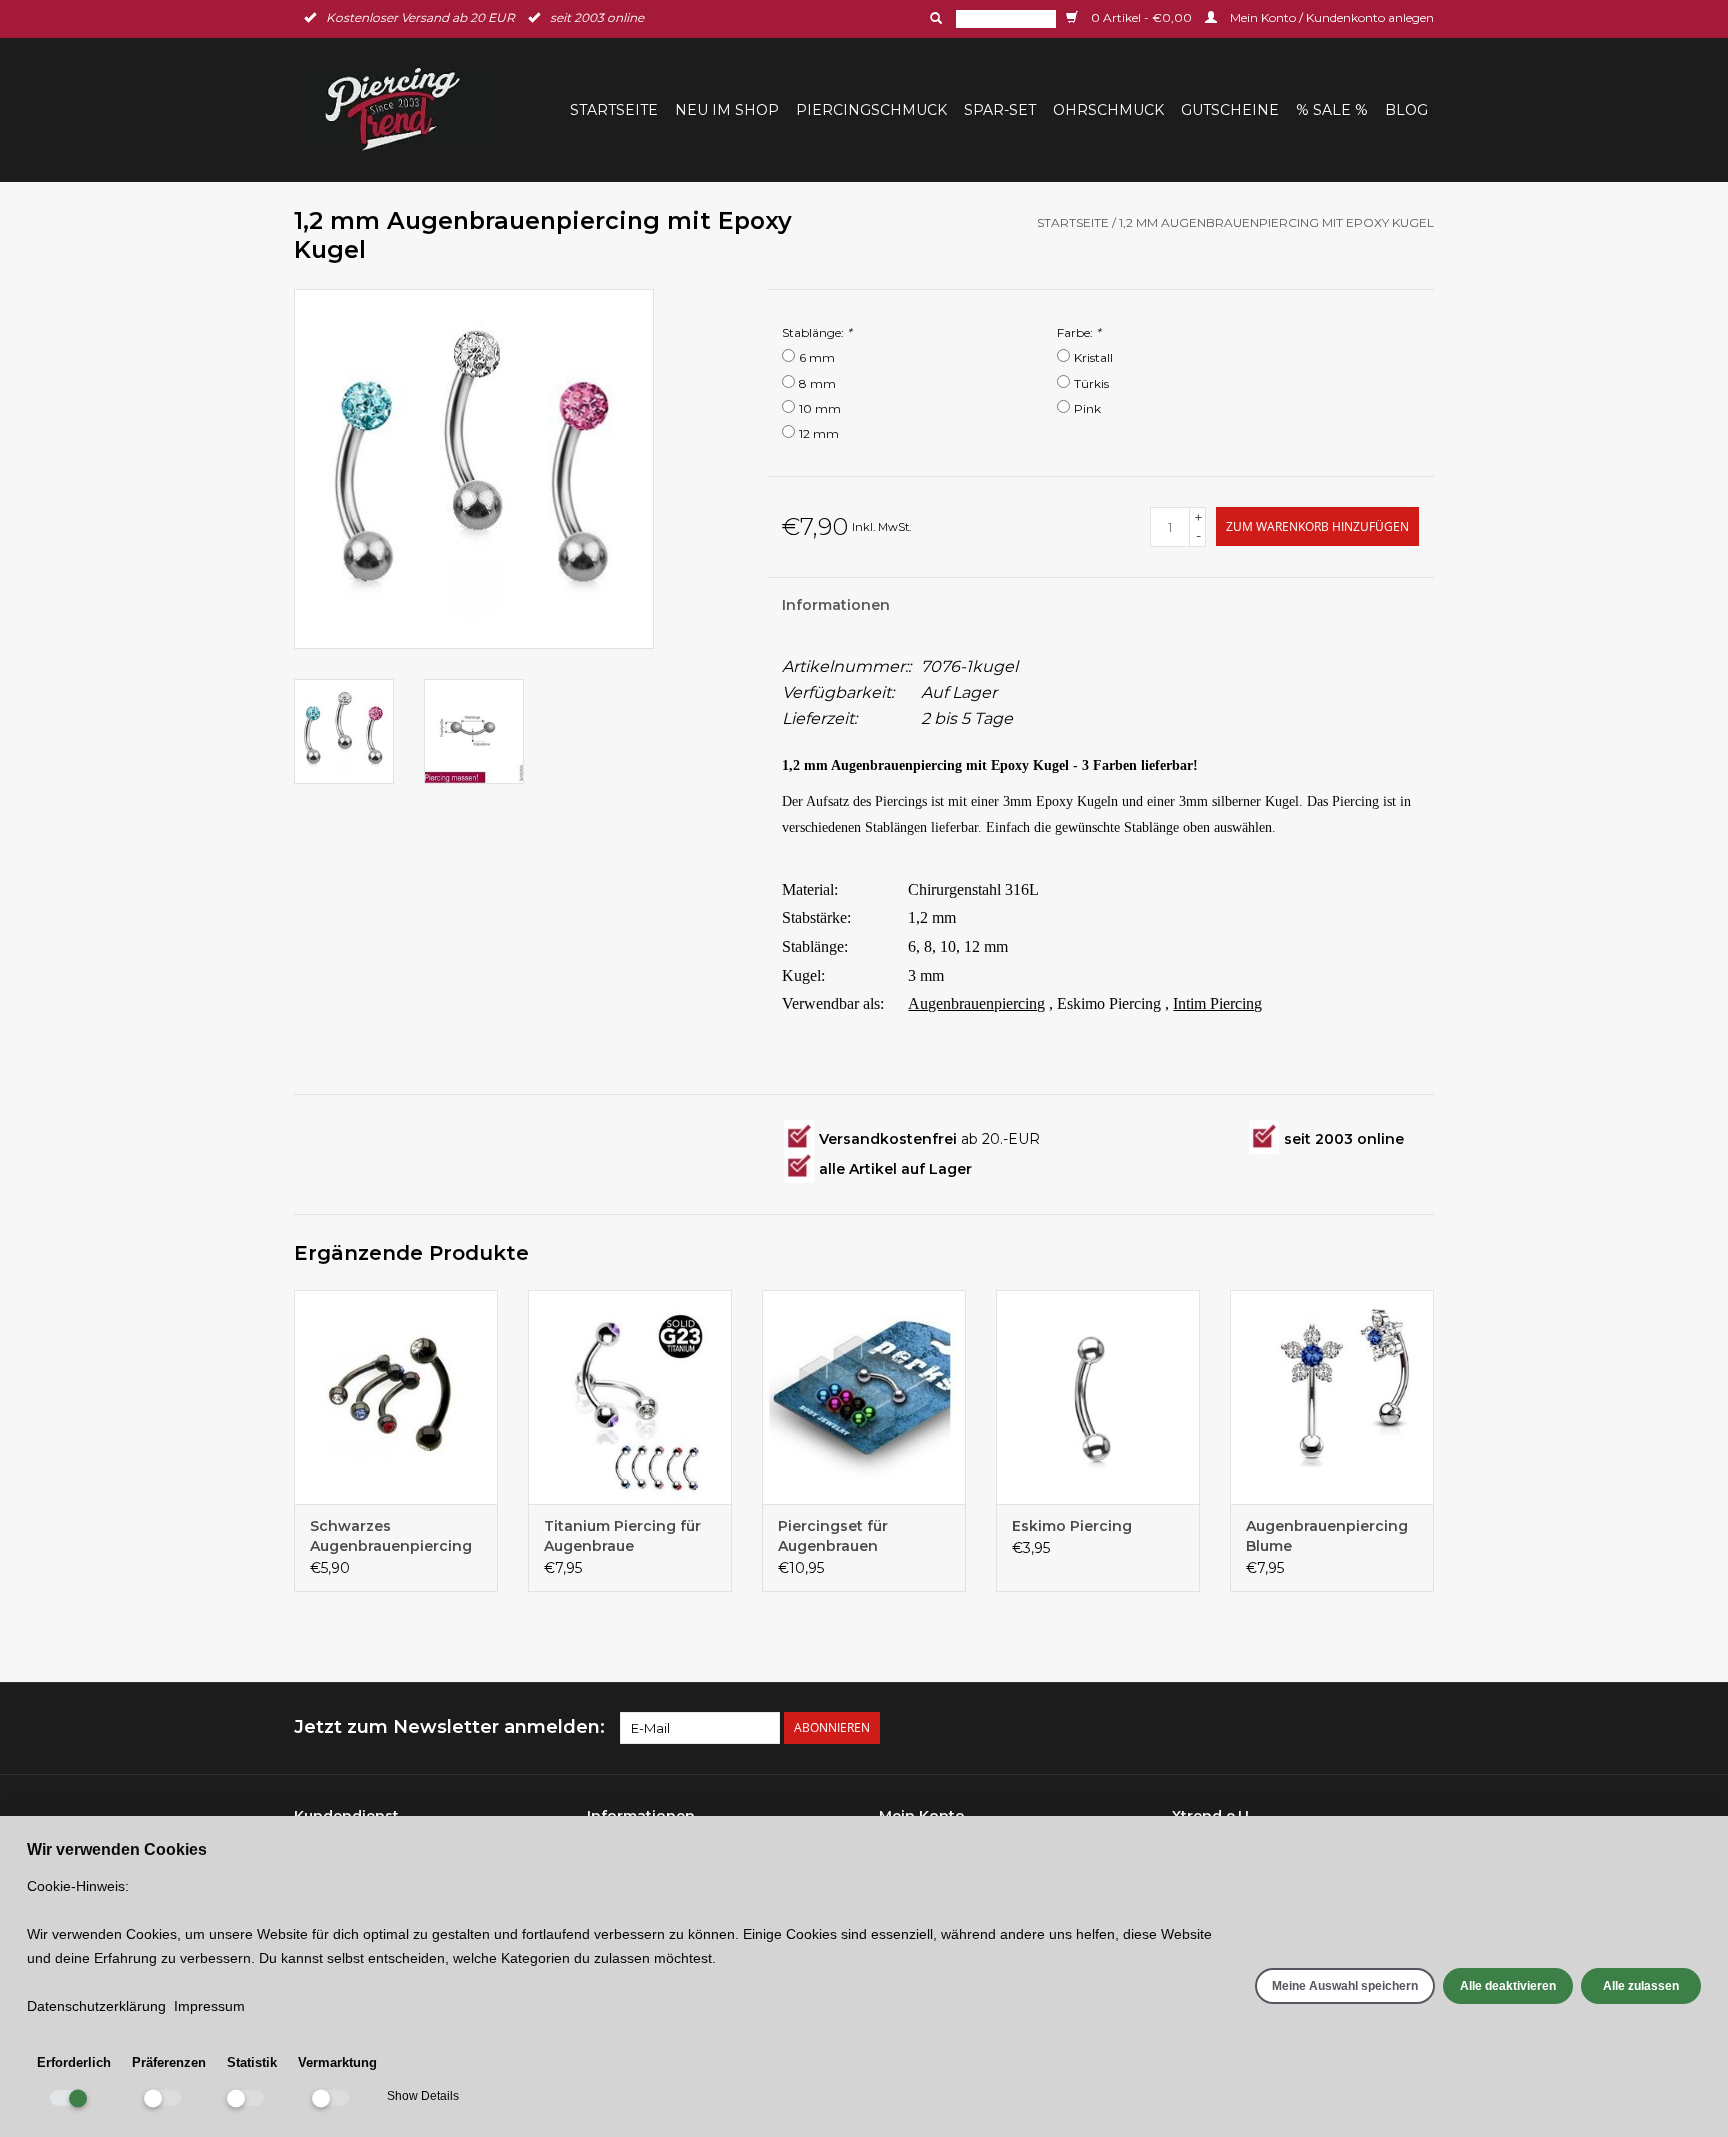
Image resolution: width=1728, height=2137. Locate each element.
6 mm (817, 357)
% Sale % (1332, 110)
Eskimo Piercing (1072, 1526)
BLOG (1406, 110)
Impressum (209, 2006)
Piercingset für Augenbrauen (833, 1536)
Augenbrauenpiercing (976, 1003)
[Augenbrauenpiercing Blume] (1332, 1397)
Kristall (1093, 357)
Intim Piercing (1217, 1003)
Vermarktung (337, 2062)
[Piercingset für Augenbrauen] (864, 1397)
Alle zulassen (1641, 1986)
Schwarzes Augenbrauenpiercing (391, 1536)
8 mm (817, 383)
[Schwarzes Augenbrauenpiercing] (396, 1397)
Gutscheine (1230, 110)
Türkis (1091, 383)
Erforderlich (74, 2062)
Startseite (614, 110)
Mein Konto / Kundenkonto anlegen (1330, 17)
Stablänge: (817, 332)
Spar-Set (1000, 110)
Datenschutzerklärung (96, 2006)
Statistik (252, 2062)
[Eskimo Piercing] (1098, 1397)
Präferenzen (169, 2062)
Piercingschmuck (871, 110)
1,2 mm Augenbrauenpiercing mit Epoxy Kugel (1276, 222)
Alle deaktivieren (1508, 1986)
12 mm (819, 433)
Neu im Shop (727, 110)
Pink (1087, 408)
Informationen (836, 605)
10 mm (820, 408)
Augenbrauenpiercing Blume (1327, 1536)
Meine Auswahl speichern (1345, 1986)
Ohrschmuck (1108, 110)
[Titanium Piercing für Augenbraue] (630, 1397)
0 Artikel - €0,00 (1141, 17)
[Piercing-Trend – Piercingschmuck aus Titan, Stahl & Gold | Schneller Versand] (405, 109)
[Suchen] (934, 18)
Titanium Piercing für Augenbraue (622, 1536)
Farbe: (1079, 332)
